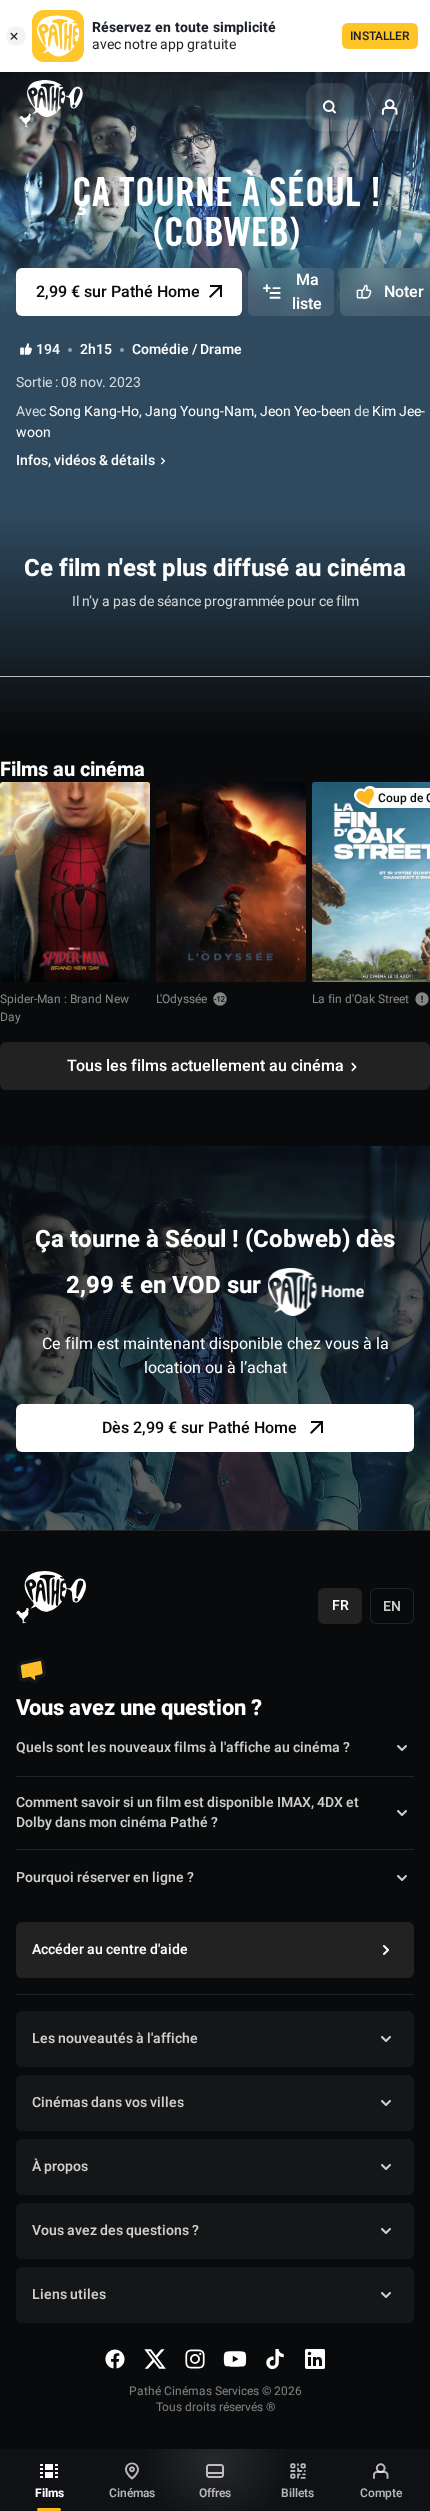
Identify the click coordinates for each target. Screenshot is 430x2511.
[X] (155, 2359)
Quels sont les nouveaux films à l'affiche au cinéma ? (183, 1747)
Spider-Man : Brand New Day (64, 1008)
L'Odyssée (181, 999)
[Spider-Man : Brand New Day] (75, 882)
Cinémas (132, 2493)
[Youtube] (235, 2359)
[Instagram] (195, 2359)
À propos (60, 2166)
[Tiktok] (275, 2359)
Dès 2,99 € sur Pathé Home (199, 1428)
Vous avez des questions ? (115, 2230)
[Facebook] (115, 2359)
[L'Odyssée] (231, 882)
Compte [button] (381, 2493)
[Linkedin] (315, 2359)
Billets (297, 2493)
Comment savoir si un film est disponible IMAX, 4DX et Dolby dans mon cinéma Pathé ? (187, 1813)
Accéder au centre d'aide (110, 1949)
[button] (330, 107)
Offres (215, 2493)
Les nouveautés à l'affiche (115, 2038)
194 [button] (48, 350)
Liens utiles (69, 2294)
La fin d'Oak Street (360, 999)
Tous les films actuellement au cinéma (205, 1066)
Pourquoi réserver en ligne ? (105, 1877)
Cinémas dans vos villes (108, 2102)
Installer (380, 36)
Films (49, 2493)
